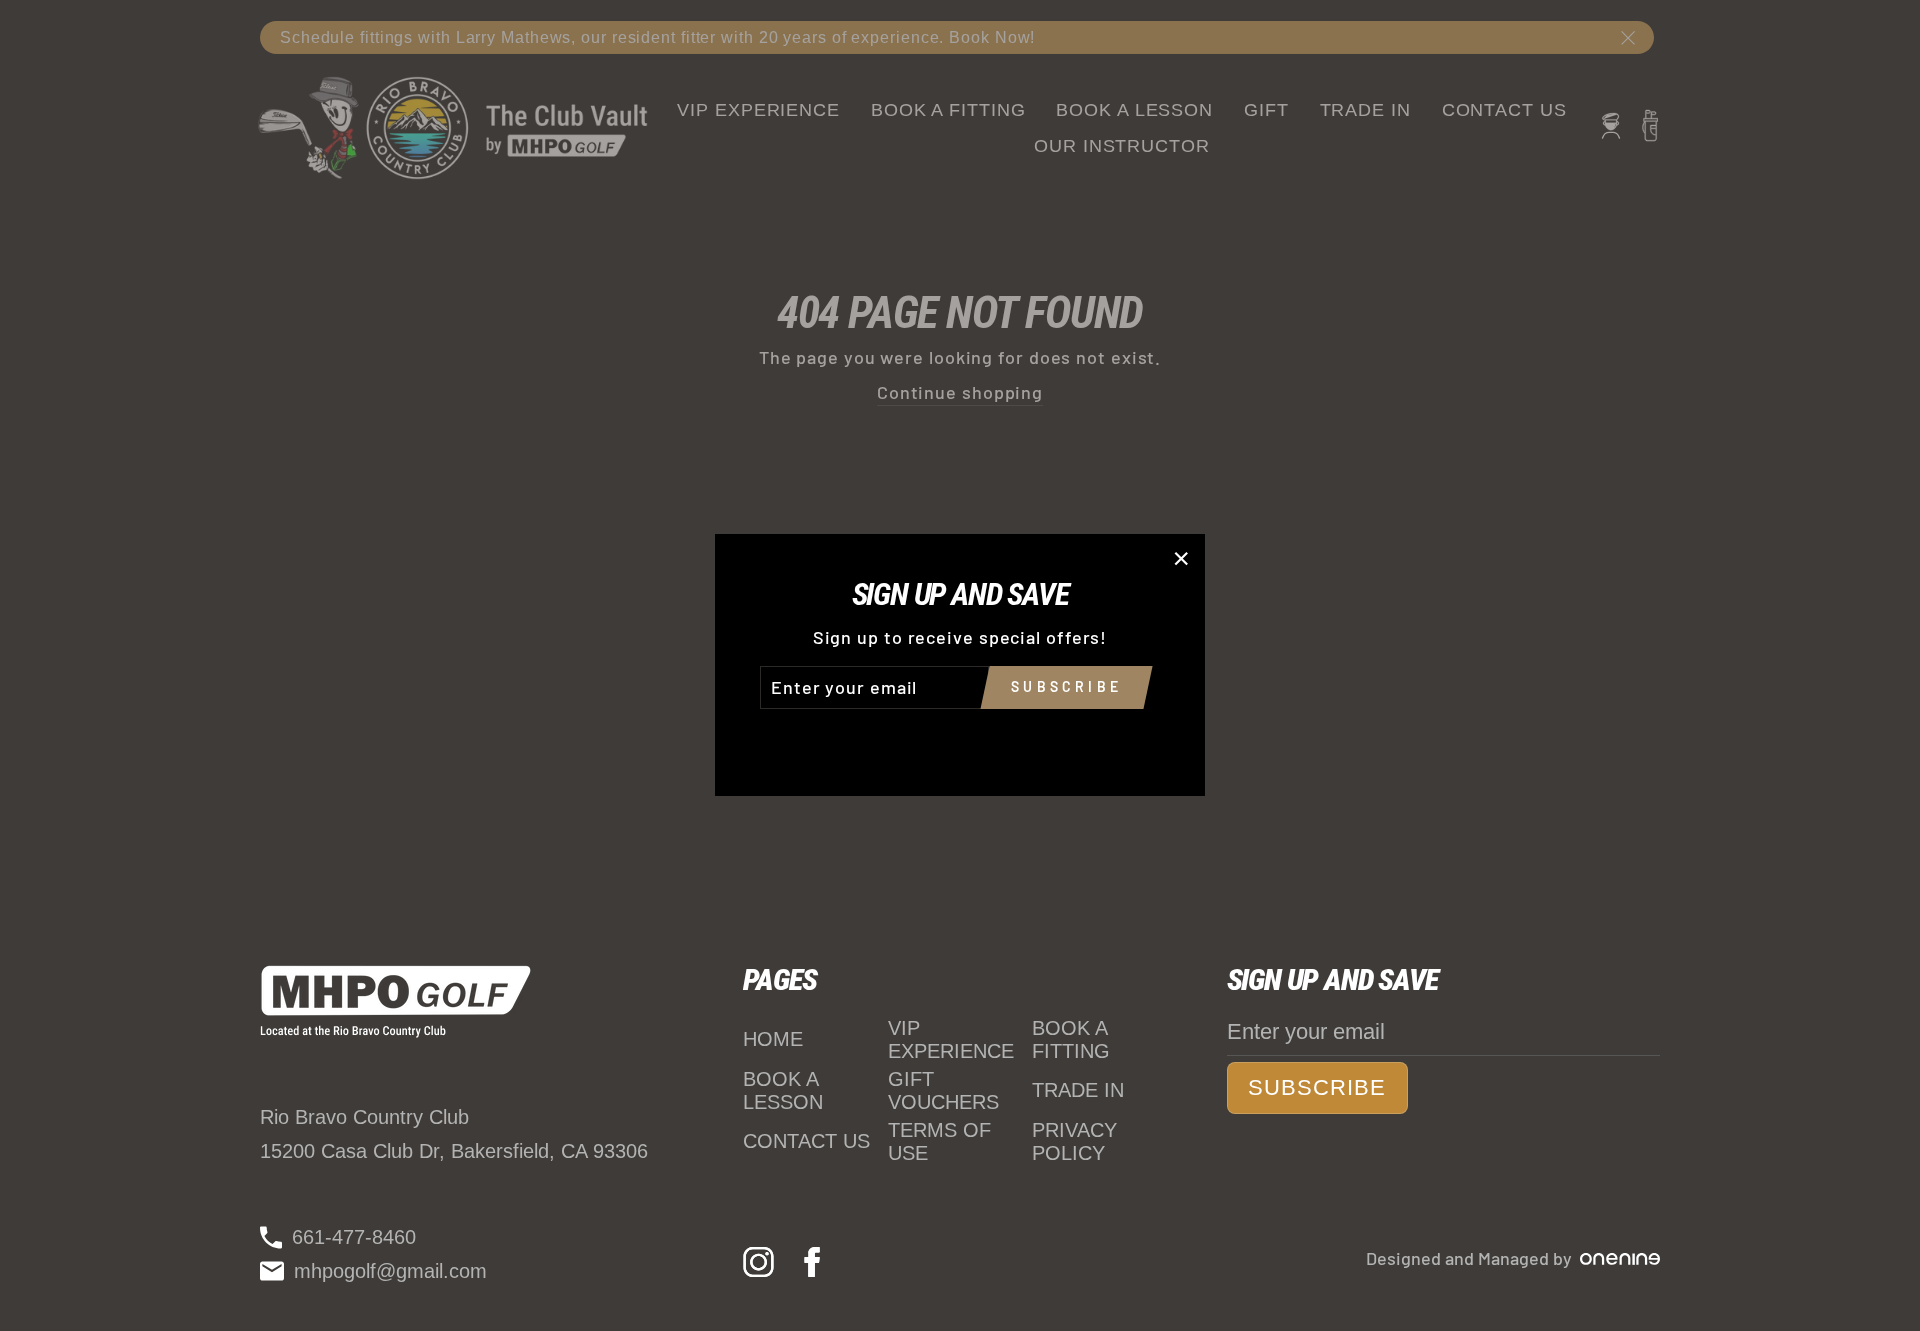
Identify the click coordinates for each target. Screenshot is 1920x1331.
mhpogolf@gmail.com (390, 1271)
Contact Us (806, 1141)
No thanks (960, 737)
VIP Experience (951, 1039)
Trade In (1078, 1090)
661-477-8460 (354, 1237)
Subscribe (1317, 1087)
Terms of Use (939, 1141)
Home (773, 1039)
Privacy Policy (1074, 1141)
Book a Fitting (1071, 1039)
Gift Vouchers (943, 1090)
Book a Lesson (783, 1090)
